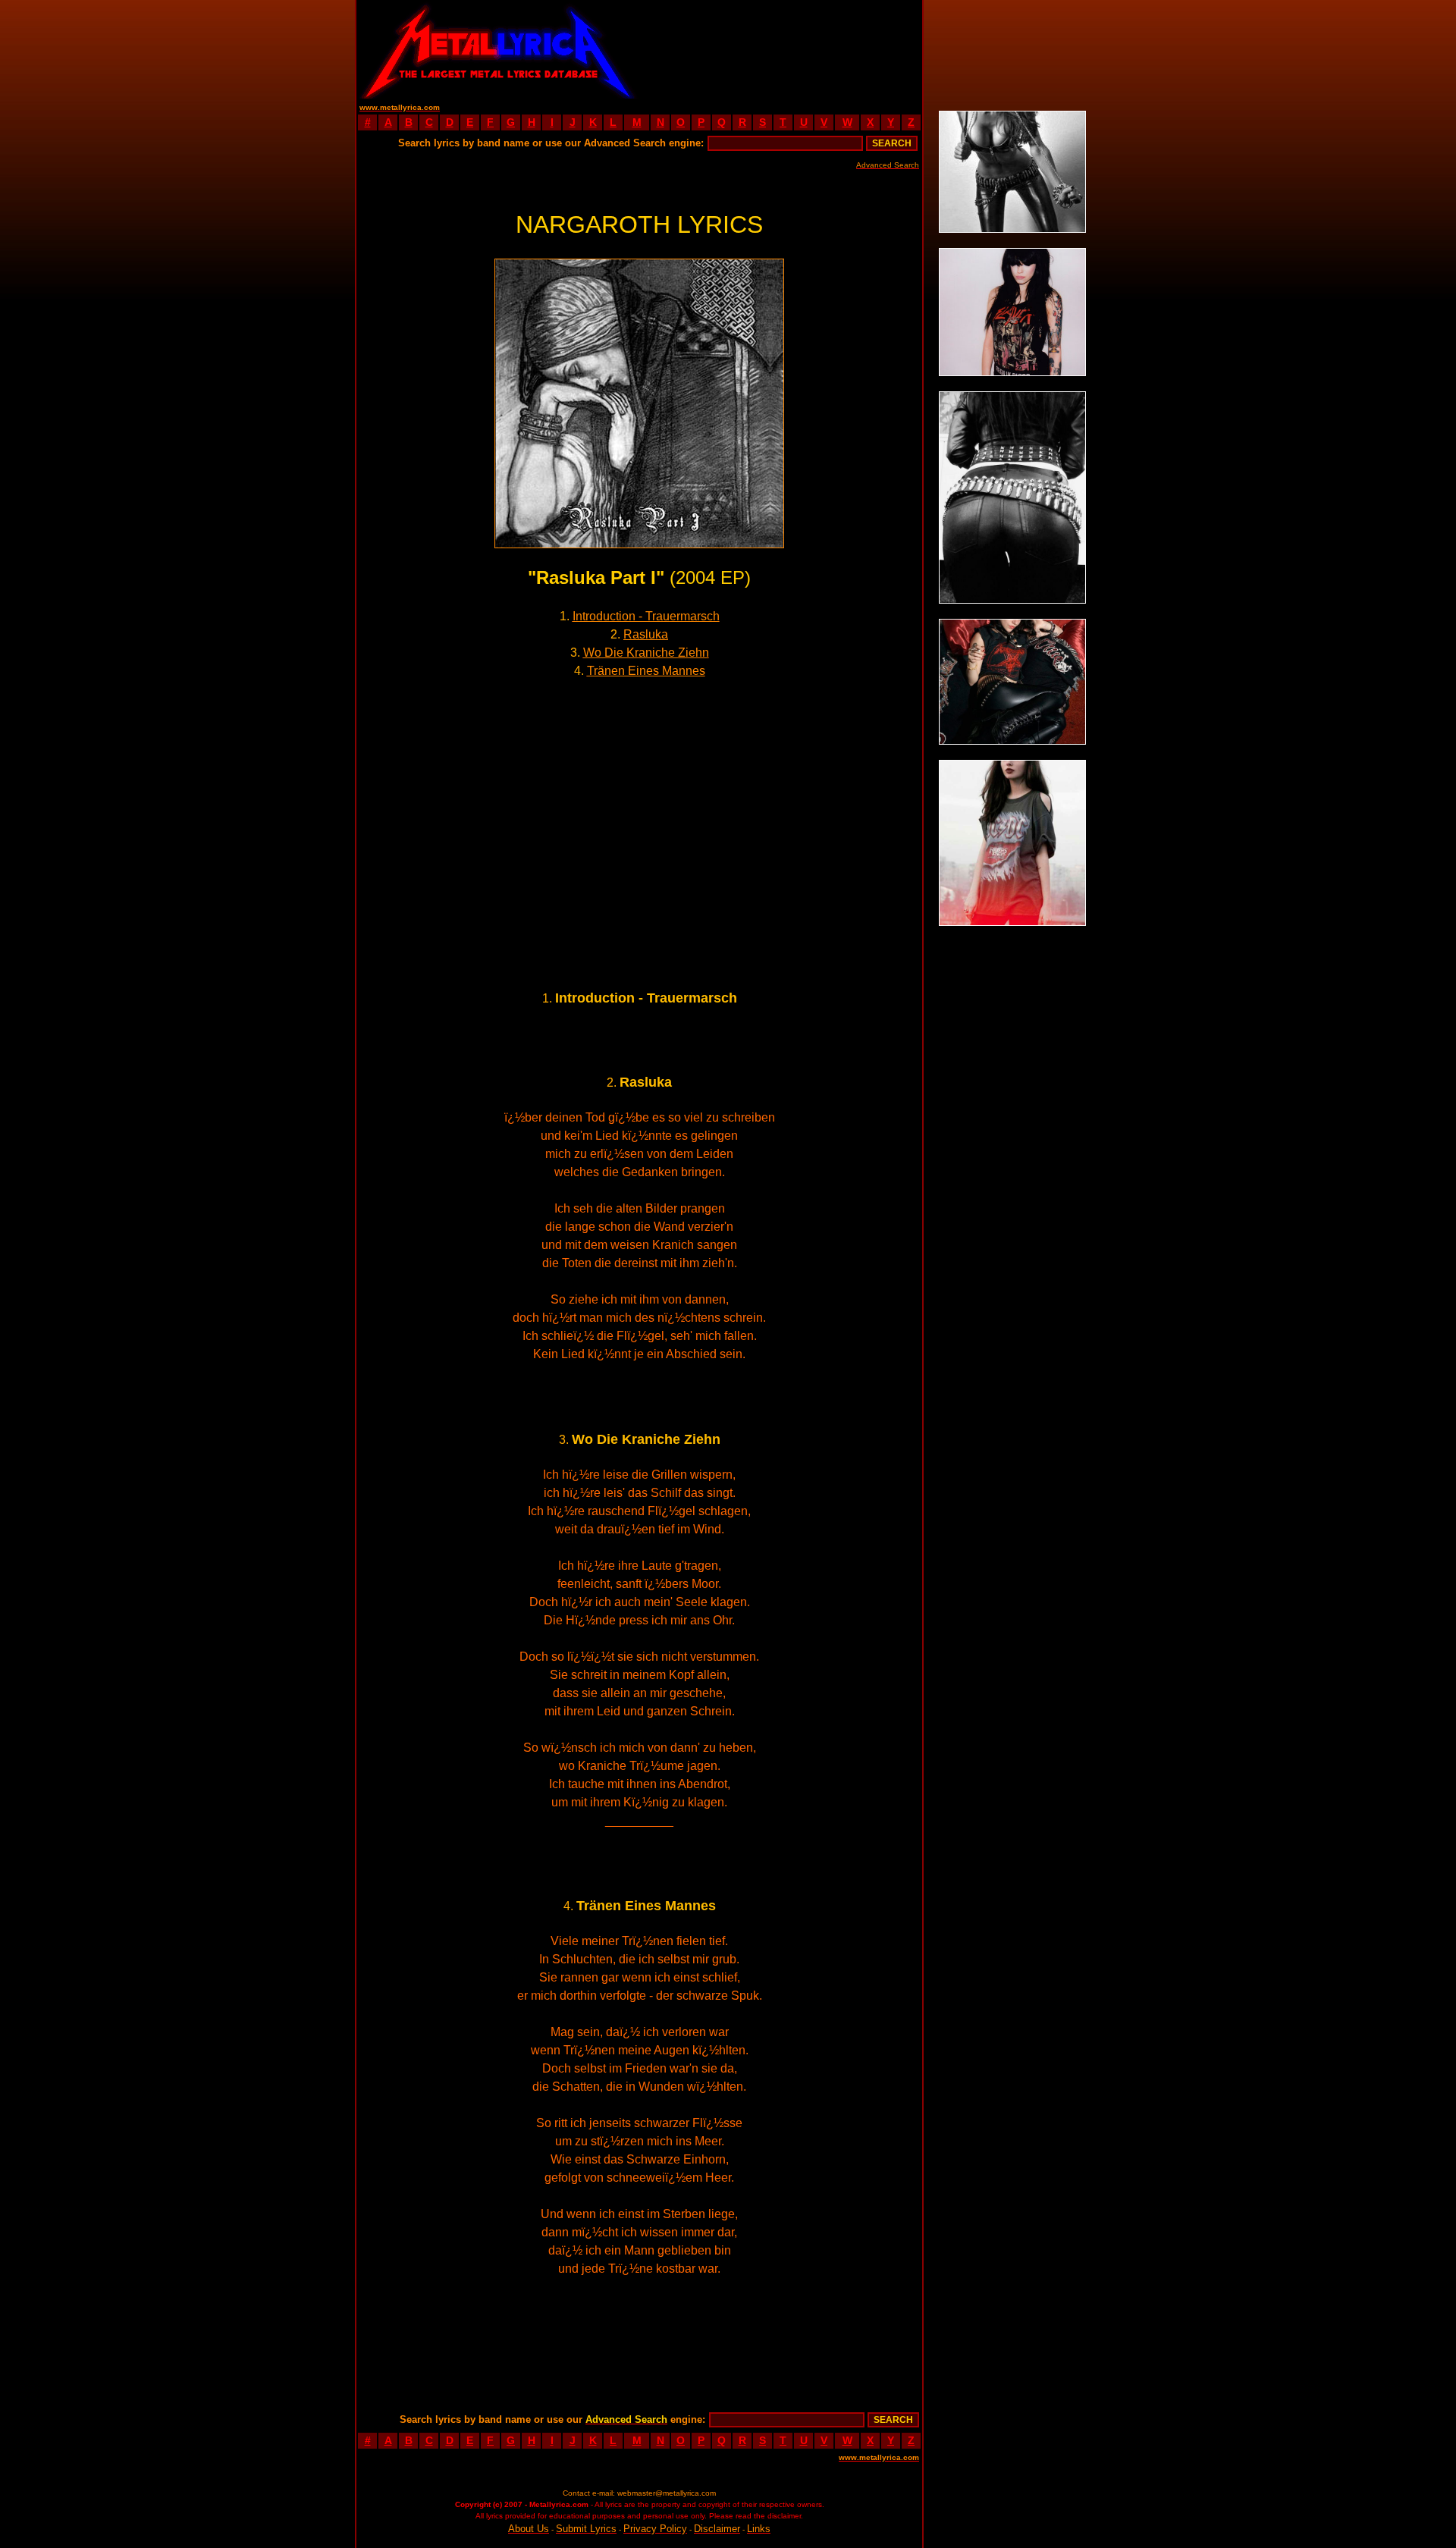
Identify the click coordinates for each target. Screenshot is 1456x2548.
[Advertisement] (781, 49)
